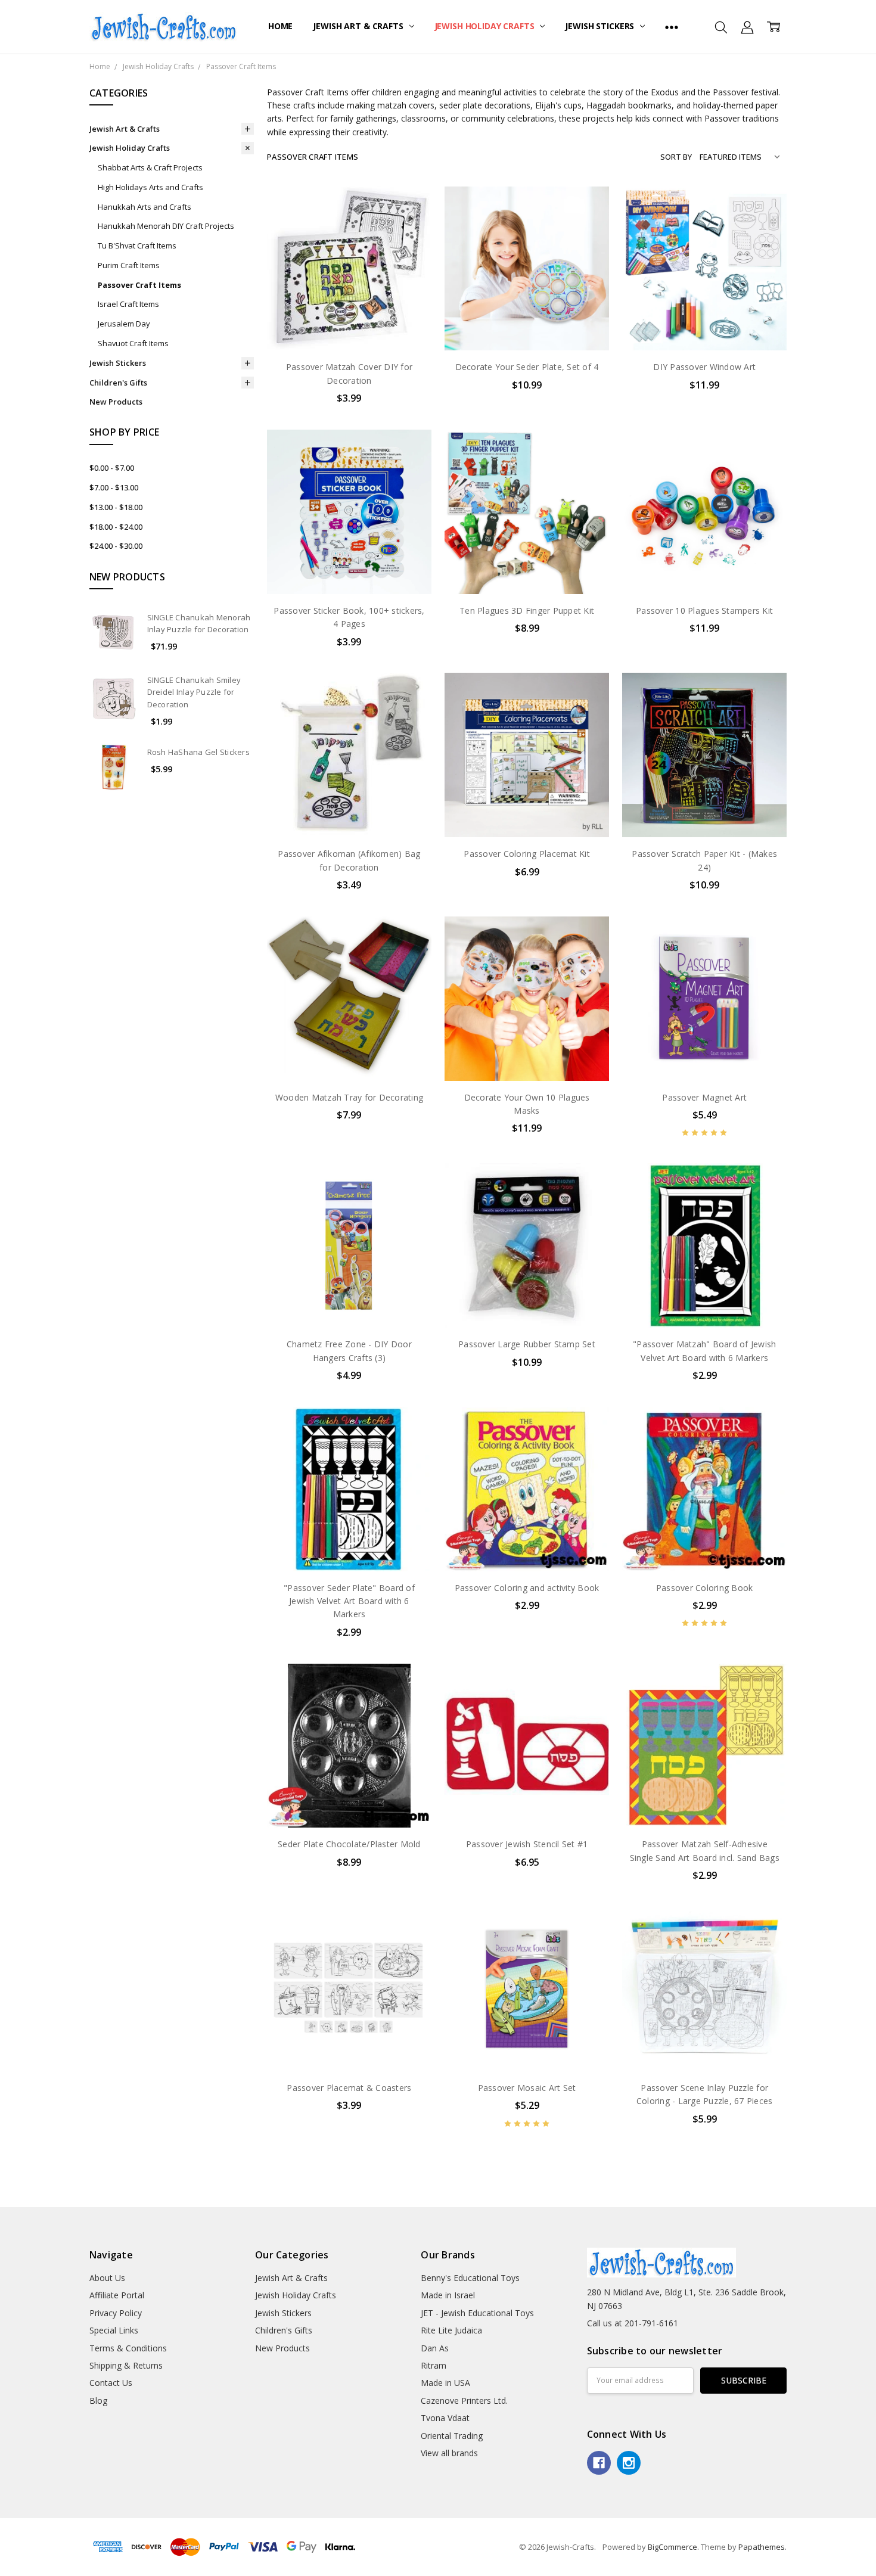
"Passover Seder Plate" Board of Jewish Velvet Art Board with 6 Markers (349, 1601)
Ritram (434, 2365)
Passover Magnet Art (704, 1097)
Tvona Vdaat (445, 2418)
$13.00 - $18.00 (116, 507)
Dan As (435, 2348)
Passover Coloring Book (705, 1588)
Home (280, 26)
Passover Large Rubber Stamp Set (527, 1344)
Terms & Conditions (128, 2348)
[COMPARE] (410, 226)
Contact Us (111, 2383)
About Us (107, 2278)
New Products (116, 402)
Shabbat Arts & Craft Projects (150, 167)
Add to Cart (349, 299)
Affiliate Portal (117, 2295)
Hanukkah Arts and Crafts (145, 207)
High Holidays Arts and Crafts (150, 187)
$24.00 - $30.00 (116, 546)
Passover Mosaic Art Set (527, 2088)
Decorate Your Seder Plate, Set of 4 (527, 367)
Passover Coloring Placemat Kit (527, 854)
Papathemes (762, 2547)
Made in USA (445, 2383)
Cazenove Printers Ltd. (464, 2401)
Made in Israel (448, 2295)
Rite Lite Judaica (451, 2330)
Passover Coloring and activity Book (527, 1588)
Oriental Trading (452, 2436)
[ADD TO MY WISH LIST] (410, 246)
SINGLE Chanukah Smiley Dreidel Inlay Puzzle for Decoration (194, 692)
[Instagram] (629, 2463)
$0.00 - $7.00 (112, 468)
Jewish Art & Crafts (359, 26)
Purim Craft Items (129, 265)
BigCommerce (672, 2547)
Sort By (676, 157)
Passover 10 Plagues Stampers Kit (704, 610)
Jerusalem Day (124, 324)
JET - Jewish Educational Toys (477, 2313)
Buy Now (349, 326)
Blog (98, 2401)
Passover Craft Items (139, 285)
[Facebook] (599, 2463)
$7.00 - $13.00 (114, 487)
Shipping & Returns (126, 2365)
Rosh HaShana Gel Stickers (198, 752)
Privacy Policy (116, 2313)
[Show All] (672, 27)
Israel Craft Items (128, 304)
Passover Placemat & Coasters (349, 2088)
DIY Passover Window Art (704, 367)
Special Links (114, 2330)
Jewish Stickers (601, 26)
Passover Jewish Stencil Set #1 (527, 1844)
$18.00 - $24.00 (116, 527)
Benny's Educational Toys (470, 2278)
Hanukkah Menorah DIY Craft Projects (166, 226)
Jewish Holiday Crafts (486, 26)
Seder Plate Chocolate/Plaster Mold (349, 1844)
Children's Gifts (118, 383)
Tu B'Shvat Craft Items (137, 246)
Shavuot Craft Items (133, 343)
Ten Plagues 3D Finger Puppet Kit (527, 610)
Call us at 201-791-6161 (633, 2323)
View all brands (449, 2453)
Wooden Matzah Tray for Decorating (349, 1097)
